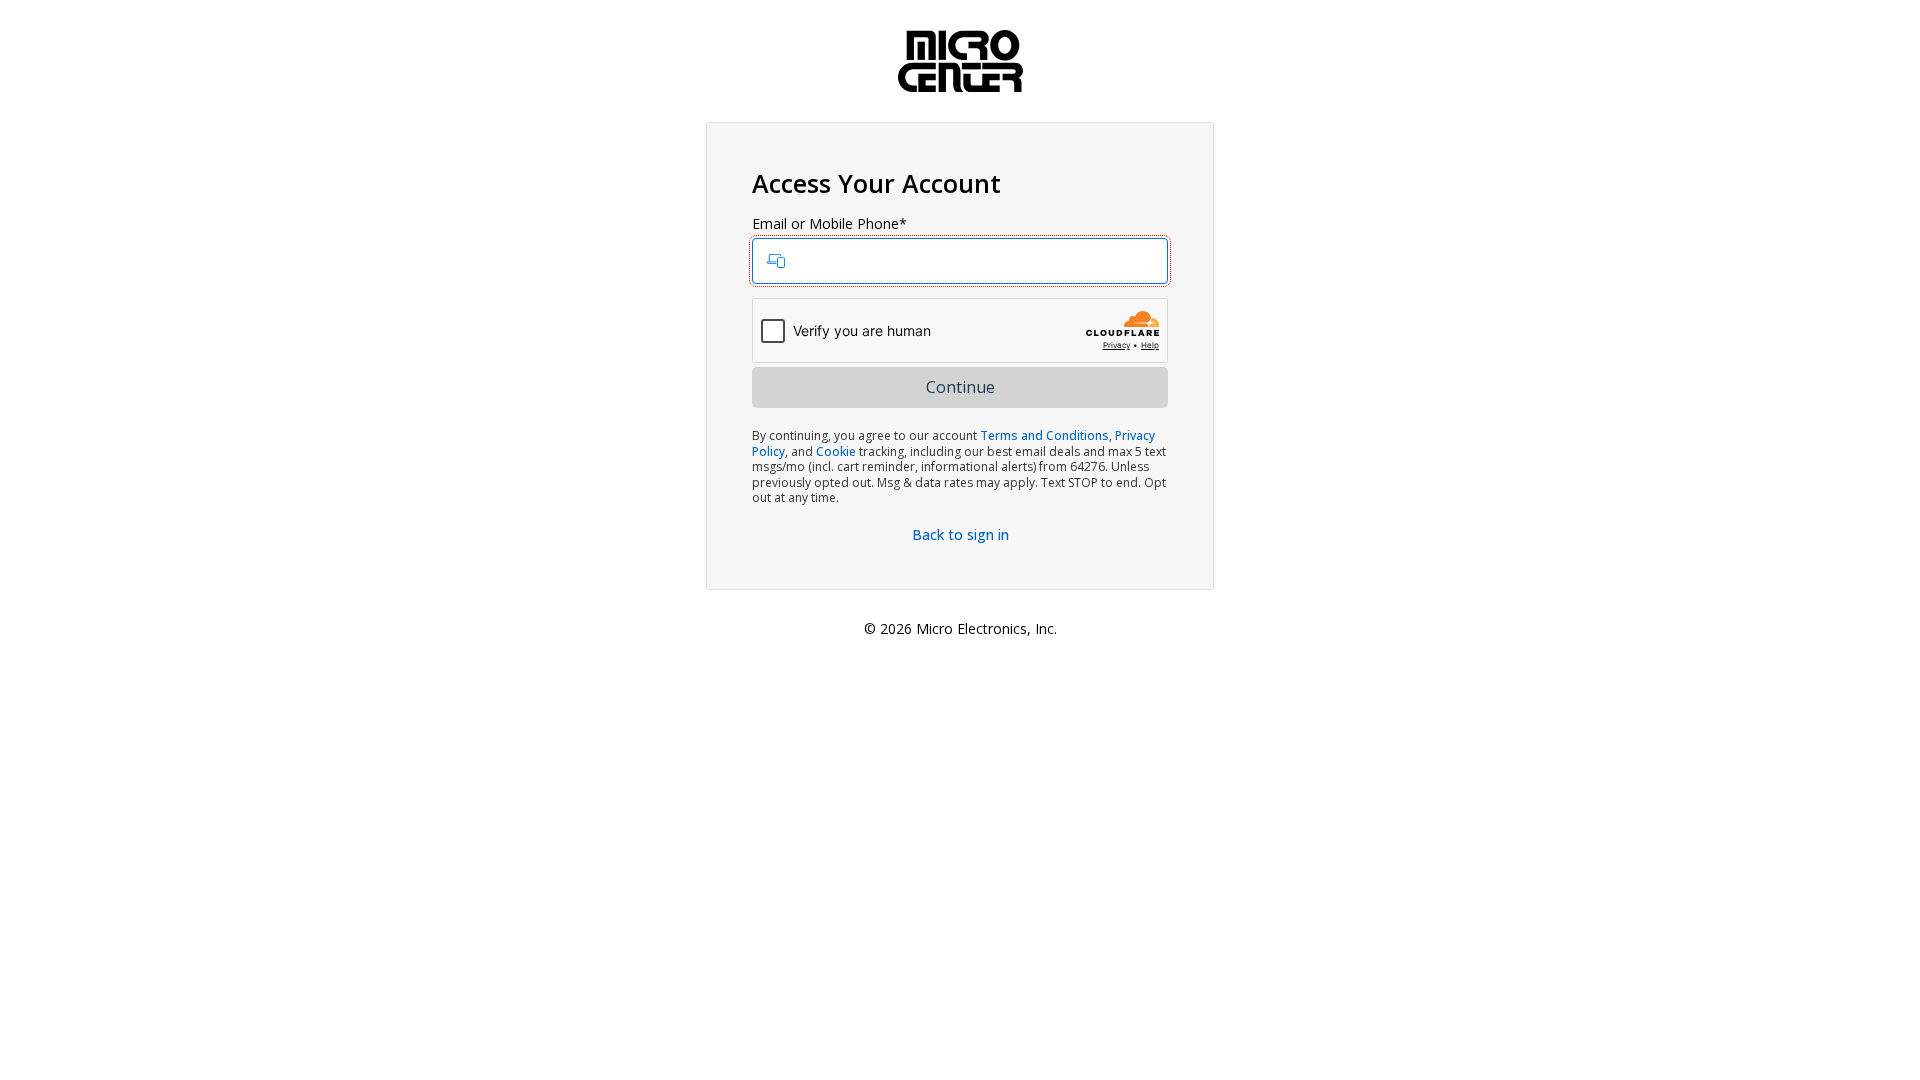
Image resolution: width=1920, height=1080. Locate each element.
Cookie (836, 451)
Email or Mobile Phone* (829, 224)
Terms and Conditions (1044, 435)
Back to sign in (960, 534)
